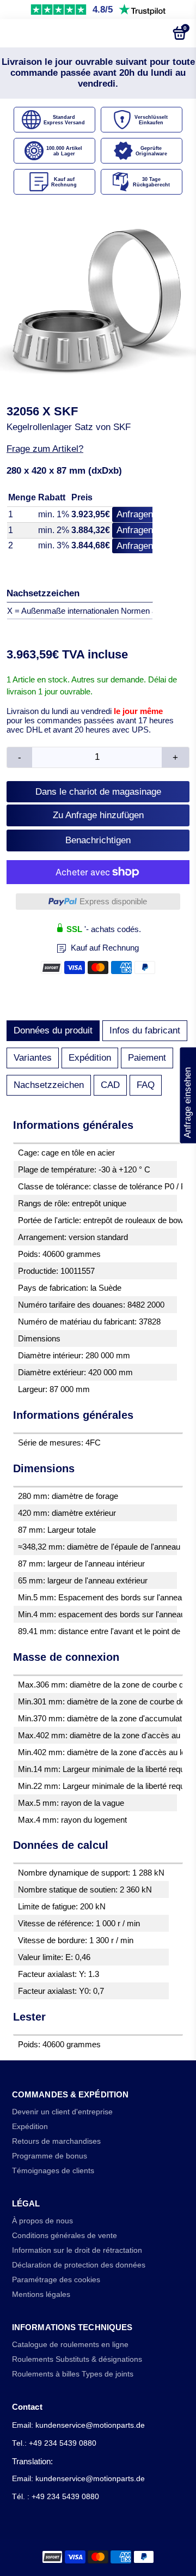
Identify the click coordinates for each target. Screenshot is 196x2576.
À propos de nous (42, 2221)
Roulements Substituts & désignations (77, 2359)
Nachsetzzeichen (49, 1085)
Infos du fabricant (145, 1030)
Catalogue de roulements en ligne (70, 2345)
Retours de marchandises (56, 2141)
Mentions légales (41, 2294)
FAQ (146, 1085)
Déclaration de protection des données (79, 2265)
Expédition (90, 1058)
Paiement (147, 1058)
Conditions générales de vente (65, 2236)
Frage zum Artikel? (45, 449)
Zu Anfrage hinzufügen (98, 815)
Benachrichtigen (98, 840)
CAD (110, 1085)
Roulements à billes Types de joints (73, 2374)
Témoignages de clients (53, 2171)
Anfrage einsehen (188, 1096)
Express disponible (113, 901)
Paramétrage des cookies (56, 2280)
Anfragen (135, 514)
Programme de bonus (50, 2156)
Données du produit (53, 1030)
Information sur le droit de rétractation (77, 2250)
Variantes (33, 1058)
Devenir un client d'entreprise (62, 2112)
